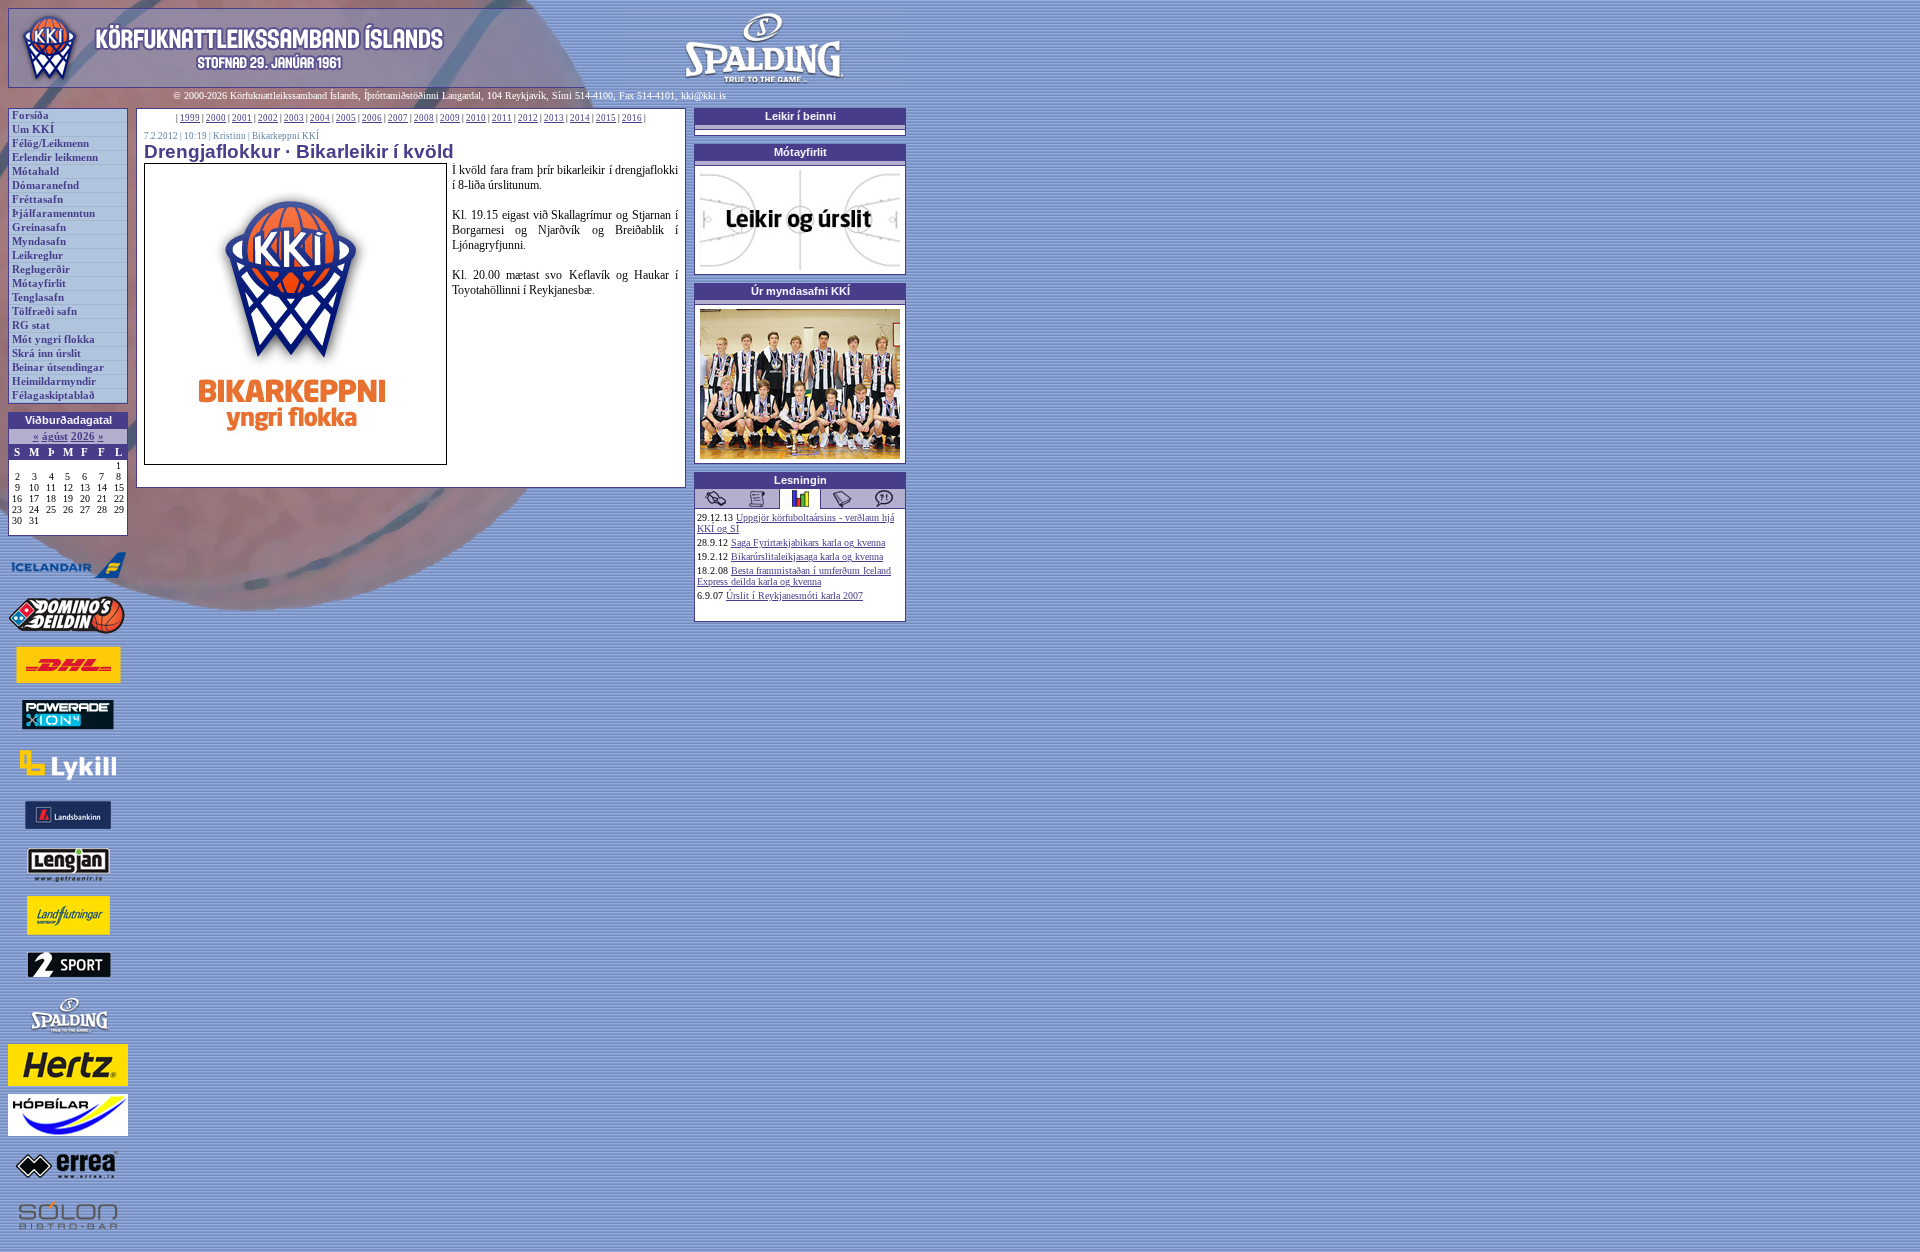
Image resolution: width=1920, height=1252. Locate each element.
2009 (450, 118)
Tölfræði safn (44, 311)
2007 (398, 118)
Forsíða (30, 115)
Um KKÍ (33, 129)
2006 (372, 118)
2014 (580, 118)
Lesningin (800, 480)
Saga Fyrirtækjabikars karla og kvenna (808, 542)
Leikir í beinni (800, 116)
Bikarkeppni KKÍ (285, 136)
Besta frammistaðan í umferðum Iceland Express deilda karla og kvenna (794, 576)
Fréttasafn (37, 199)
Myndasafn (39, 241)
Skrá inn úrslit (46, 353)
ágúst (55, 436)
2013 (554, 118)
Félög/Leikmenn (50, 143)
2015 (606, 118)
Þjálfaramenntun (53, 213)
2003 (294, 118)
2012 (528, 118)
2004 (320, 118)
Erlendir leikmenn (55, 157)
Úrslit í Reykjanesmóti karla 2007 (794, 595)
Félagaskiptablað (53, 395)
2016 (632, 118)
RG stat (31, 325)
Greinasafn (39, 227)
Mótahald (35, 171)
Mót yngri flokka (53, 339)
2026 (83, 436)
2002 (268, 118)
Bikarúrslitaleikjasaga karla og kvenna (807, 556)
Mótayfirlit (39, 283)
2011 (502, 118)
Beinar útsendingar (58, 367)
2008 (424, 118)
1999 (190, 118)
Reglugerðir (41, 269)
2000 (216, 118)
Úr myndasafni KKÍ (800, 291)
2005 (346, 118)
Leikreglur (37, 255)
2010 (476, 118)
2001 (242, 118)
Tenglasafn (38, 297)
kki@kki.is (703, 95)
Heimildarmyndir (54, 381)
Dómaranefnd (45, 185)
